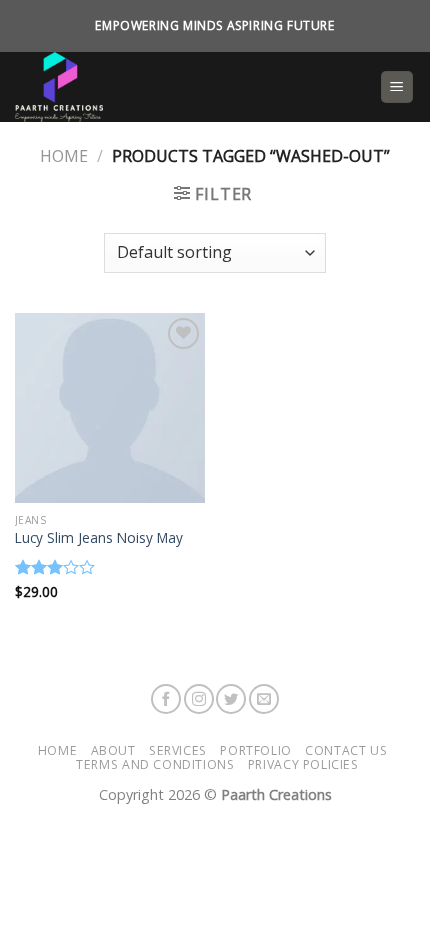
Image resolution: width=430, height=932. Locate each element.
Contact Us (346, 750)
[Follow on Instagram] (199, 699)
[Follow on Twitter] (231, 699)
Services (178, 750)
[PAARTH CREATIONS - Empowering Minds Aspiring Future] (189, 87)
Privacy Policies (303, 764)
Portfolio (256, 750)
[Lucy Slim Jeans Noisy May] (110, 408)
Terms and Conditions (155, 764)
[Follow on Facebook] (166, 699)
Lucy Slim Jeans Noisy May (99, 538)
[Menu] (397, 87)
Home (64, 156)
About (113, 750)
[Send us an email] (264, 699)
